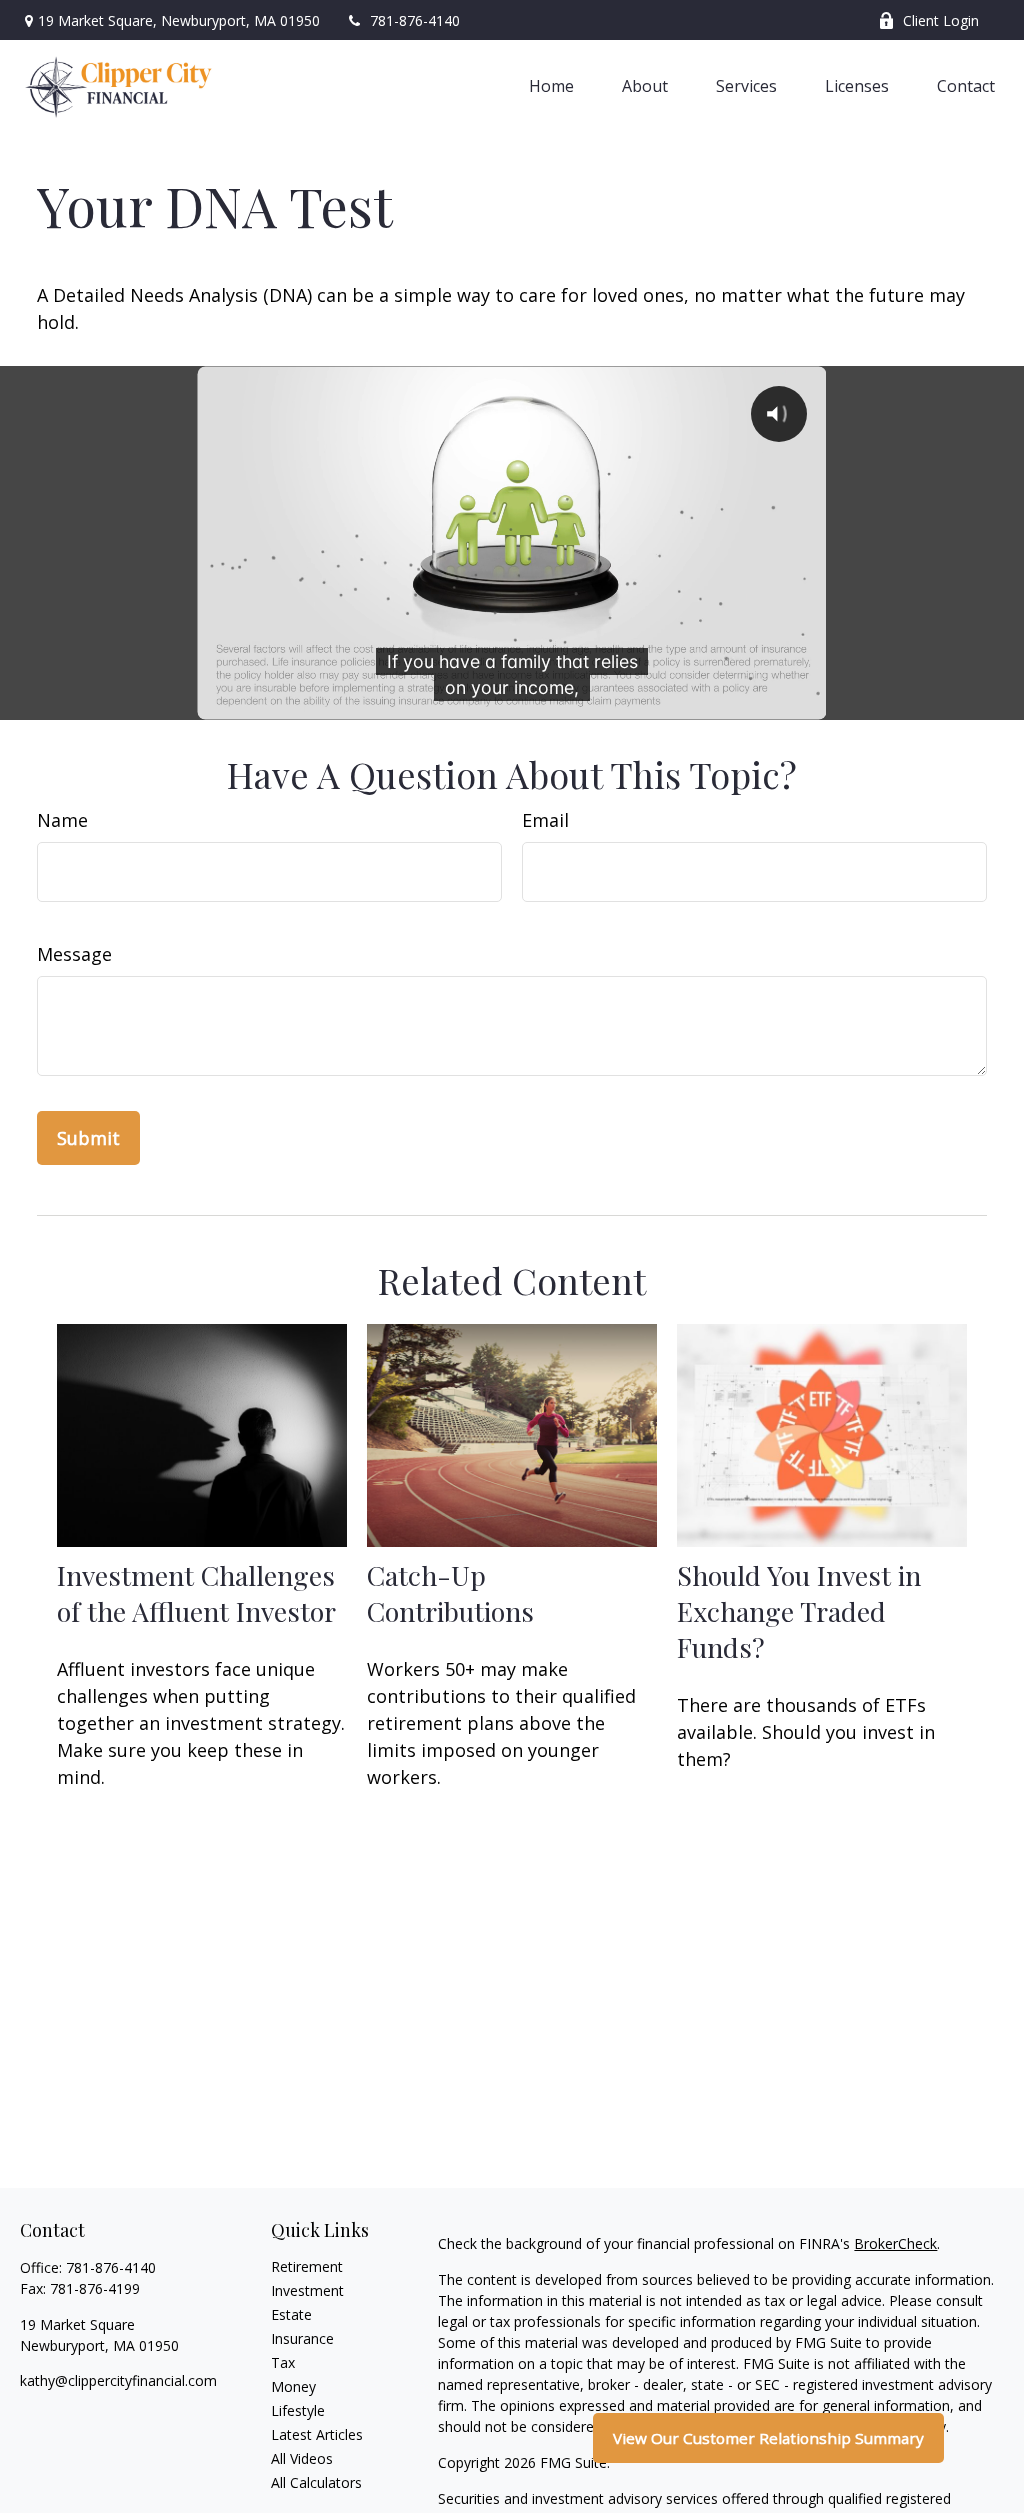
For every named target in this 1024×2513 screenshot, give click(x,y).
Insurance (302, 2338)
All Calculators (316, 2482)
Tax (283, 2362)
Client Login (941, 20)
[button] (551, 85)
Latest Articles (317, 2434)
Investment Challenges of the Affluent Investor (196, 1593)
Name (62, 820)
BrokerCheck (895, 2243)
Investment (307, 2290)
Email (545, 820)
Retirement (307, 2266)
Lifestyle (298, 2410)
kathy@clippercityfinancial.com (118, 2380)
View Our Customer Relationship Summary (768, 2438)
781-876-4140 (415, 20)
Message (74, 954)
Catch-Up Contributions (450, 1593)
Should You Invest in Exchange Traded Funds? (799, 1611)
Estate (291, 2314)
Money (293, 2386)
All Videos (302, 2458)
